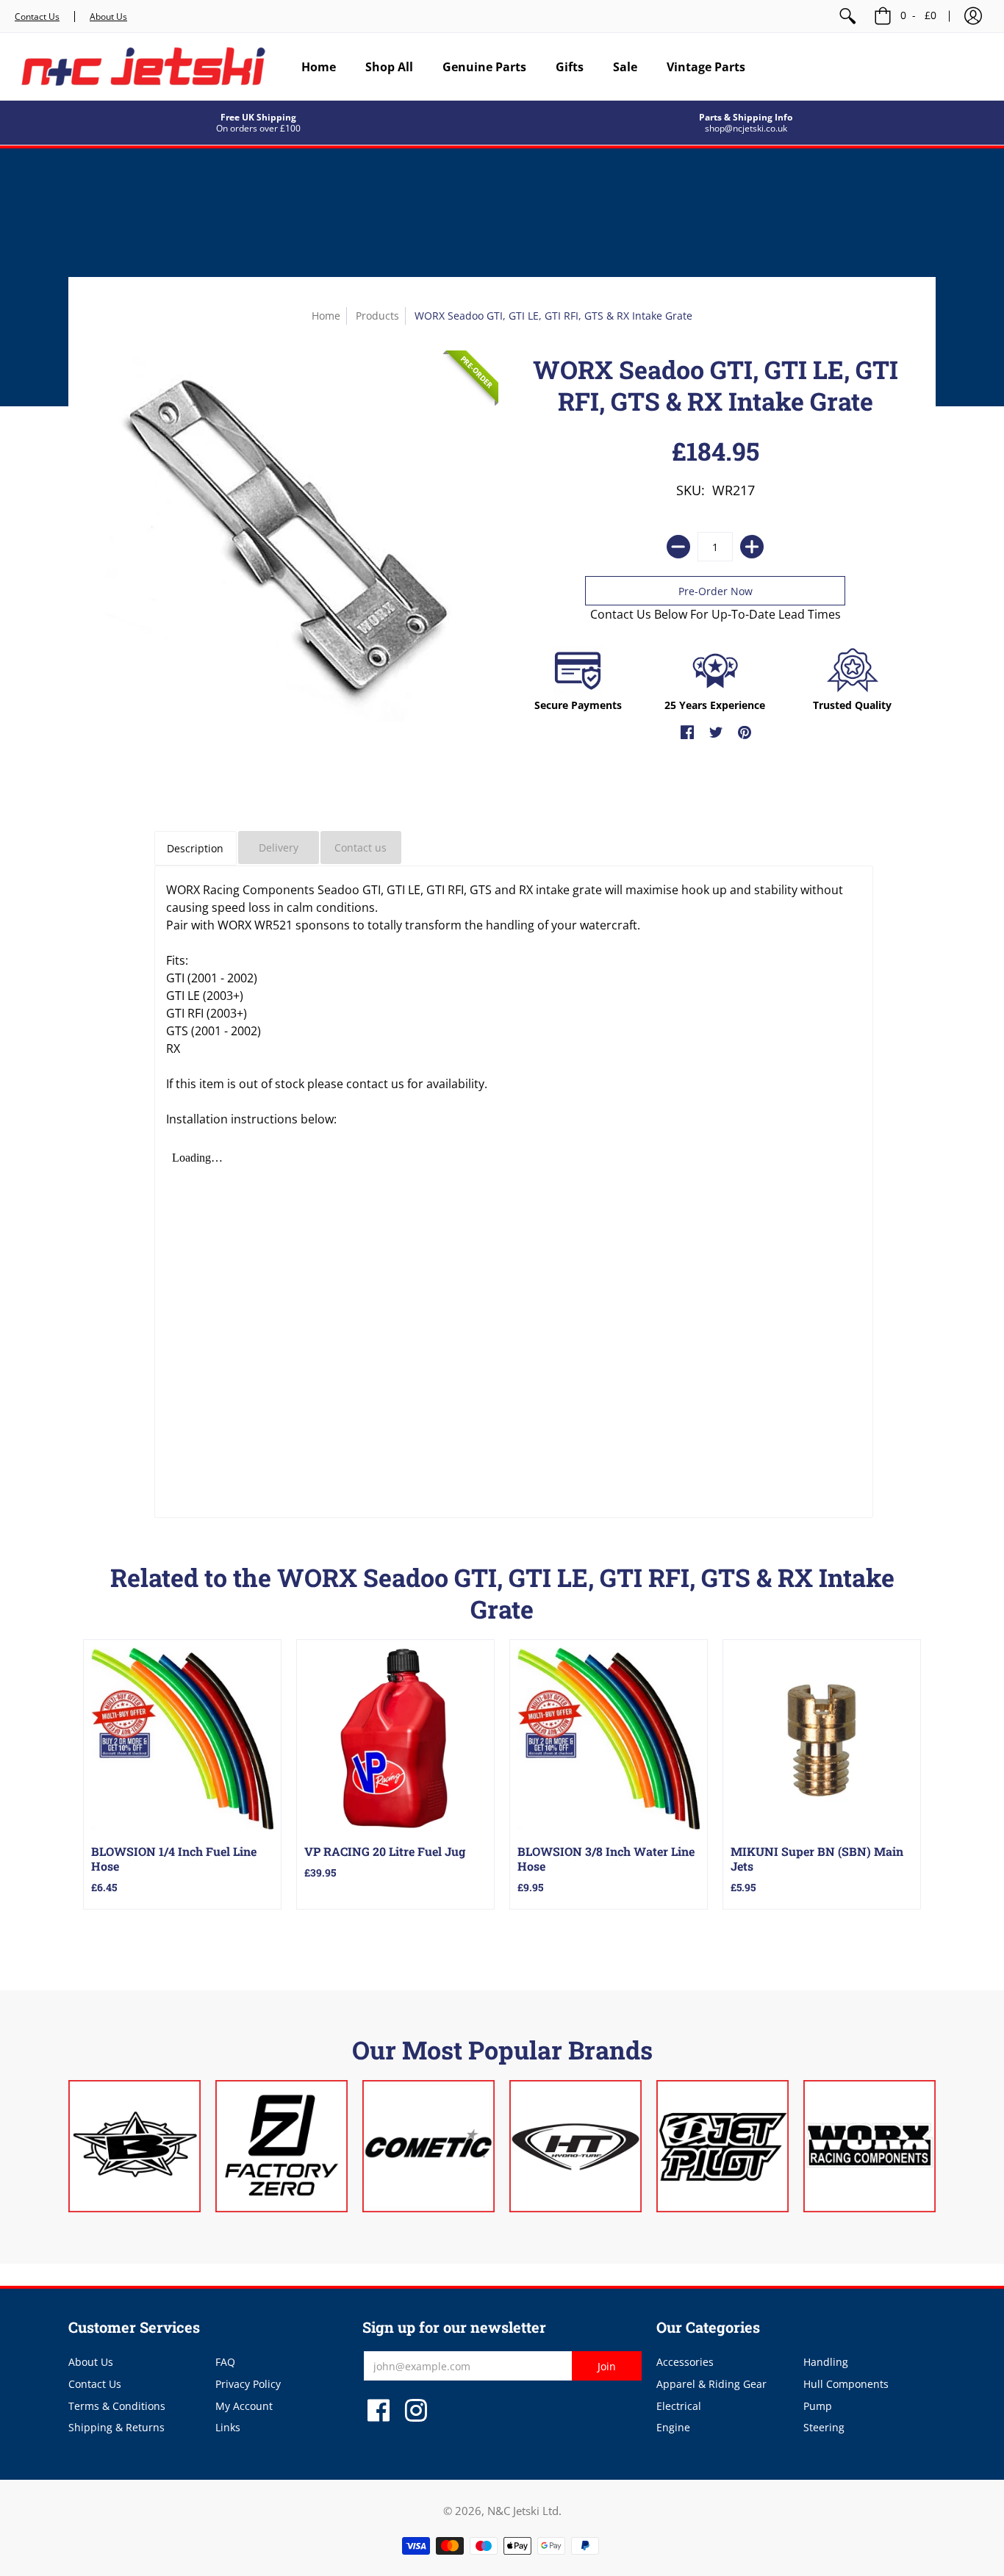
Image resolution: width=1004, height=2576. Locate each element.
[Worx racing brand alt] (869, 2146)
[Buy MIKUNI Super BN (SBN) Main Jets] (822, 1738)
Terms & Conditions (117, 2406)
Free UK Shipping (258, 117)
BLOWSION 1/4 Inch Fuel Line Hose (174, 1859)
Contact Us (37, 17)
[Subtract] (678, 547)
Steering (824, 2427)
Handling (826, 2362)
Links (228, 2427)
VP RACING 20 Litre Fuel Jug (385, 1851)
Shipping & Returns (116, 2427)
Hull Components (846, 2384)
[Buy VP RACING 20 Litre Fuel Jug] (395, 1738)
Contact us (361, 848)
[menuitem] (847, 16)
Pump (818, 2406)
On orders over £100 (258, 128)
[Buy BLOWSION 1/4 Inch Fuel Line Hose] (182, 1738)
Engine (673, 2427)
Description (195, 848)
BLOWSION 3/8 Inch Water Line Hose (606, 1859)
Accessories (685, 2362)
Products (377, 316)
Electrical (679, 2406)
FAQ (225, 2362)
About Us (108, 17)
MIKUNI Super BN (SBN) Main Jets (817, 1859)
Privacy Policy (248, 2384)
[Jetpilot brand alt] (722, 2146)
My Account (244, 2406)
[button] (973, 16)
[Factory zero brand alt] (282, 2146)
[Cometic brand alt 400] (429, 2146)
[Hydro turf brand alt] (575, 2146)
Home (326, 316)
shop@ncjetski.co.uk (746, 128)
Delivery (279, 848)
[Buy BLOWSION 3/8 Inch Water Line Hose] (609, 1738)
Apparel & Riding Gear (711, 2384)
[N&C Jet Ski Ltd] (143, 66)
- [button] (918, 15)
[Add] (752, 547)
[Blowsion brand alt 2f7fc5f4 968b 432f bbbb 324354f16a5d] (135, 2146)
